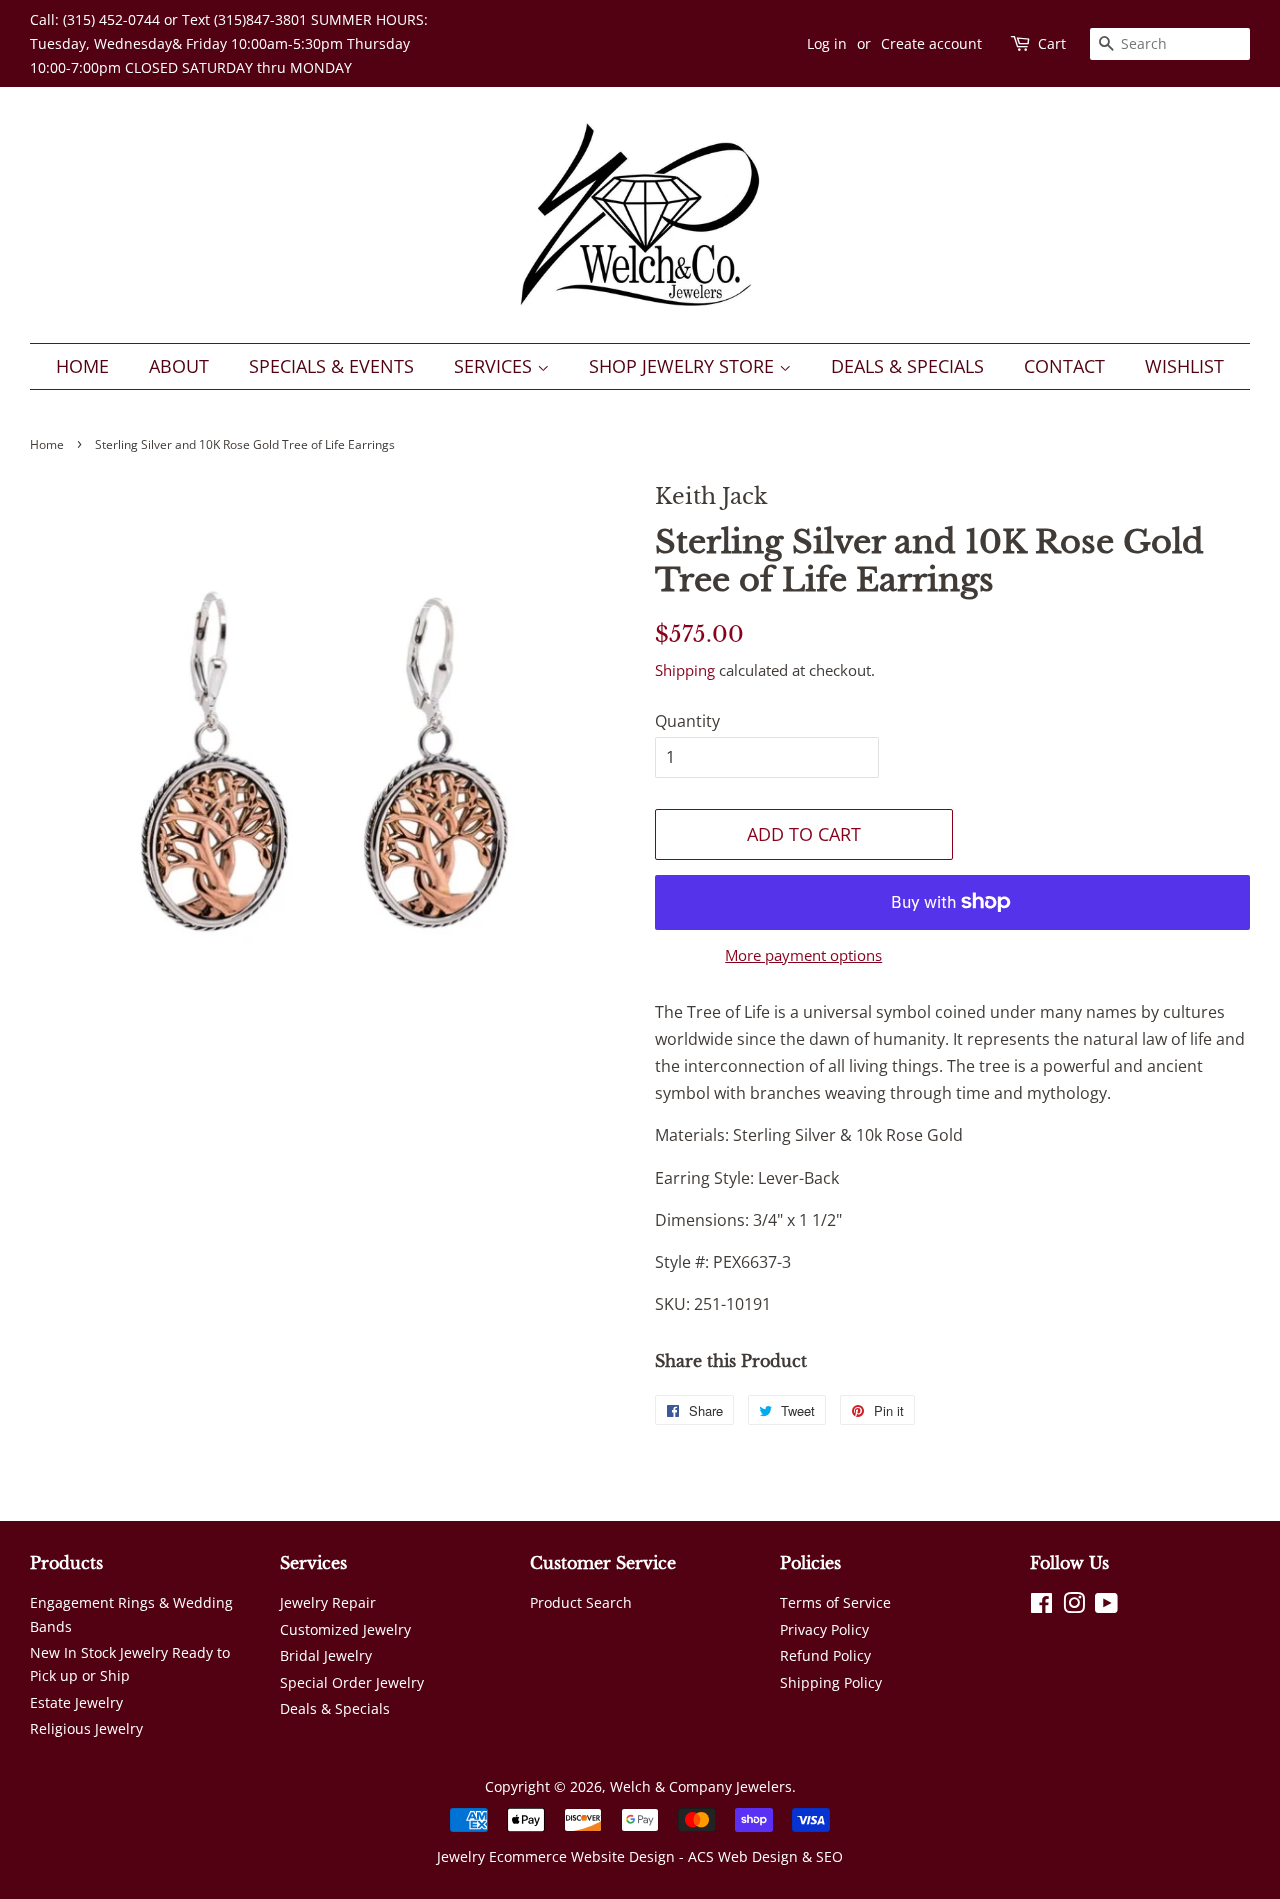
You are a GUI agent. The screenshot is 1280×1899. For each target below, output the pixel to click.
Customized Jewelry (345, 1629)
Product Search (581, 1602)
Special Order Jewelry (352, 1682)
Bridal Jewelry (326, 1655)
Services (495, 366)
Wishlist (1184, 366)
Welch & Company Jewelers (701, 1786)
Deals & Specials (907, 366)
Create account (931, 43)
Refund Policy (825, 1655)
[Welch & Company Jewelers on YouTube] (1106, 1606)
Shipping (685, 670)
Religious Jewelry (86, 1728)
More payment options (803, 955)
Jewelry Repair (328, 1602)
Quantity (687, 721)
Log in (827, 43)
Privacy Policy (824, 1629)
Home (82, 366)
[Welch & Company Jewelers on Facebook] (1041, 1606)
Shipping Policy (831, 1682)
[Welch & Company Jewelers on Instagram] (1074, 1606)
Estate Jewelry (76, 1702)
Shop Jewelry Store (684, 366)
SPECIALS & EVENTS (331, 366)
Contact (1064, 366)
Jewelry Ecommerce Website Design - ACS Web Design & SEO (640, 1856)
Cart (1052, 43)
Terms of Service (835, 1602)
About (179, 366)
